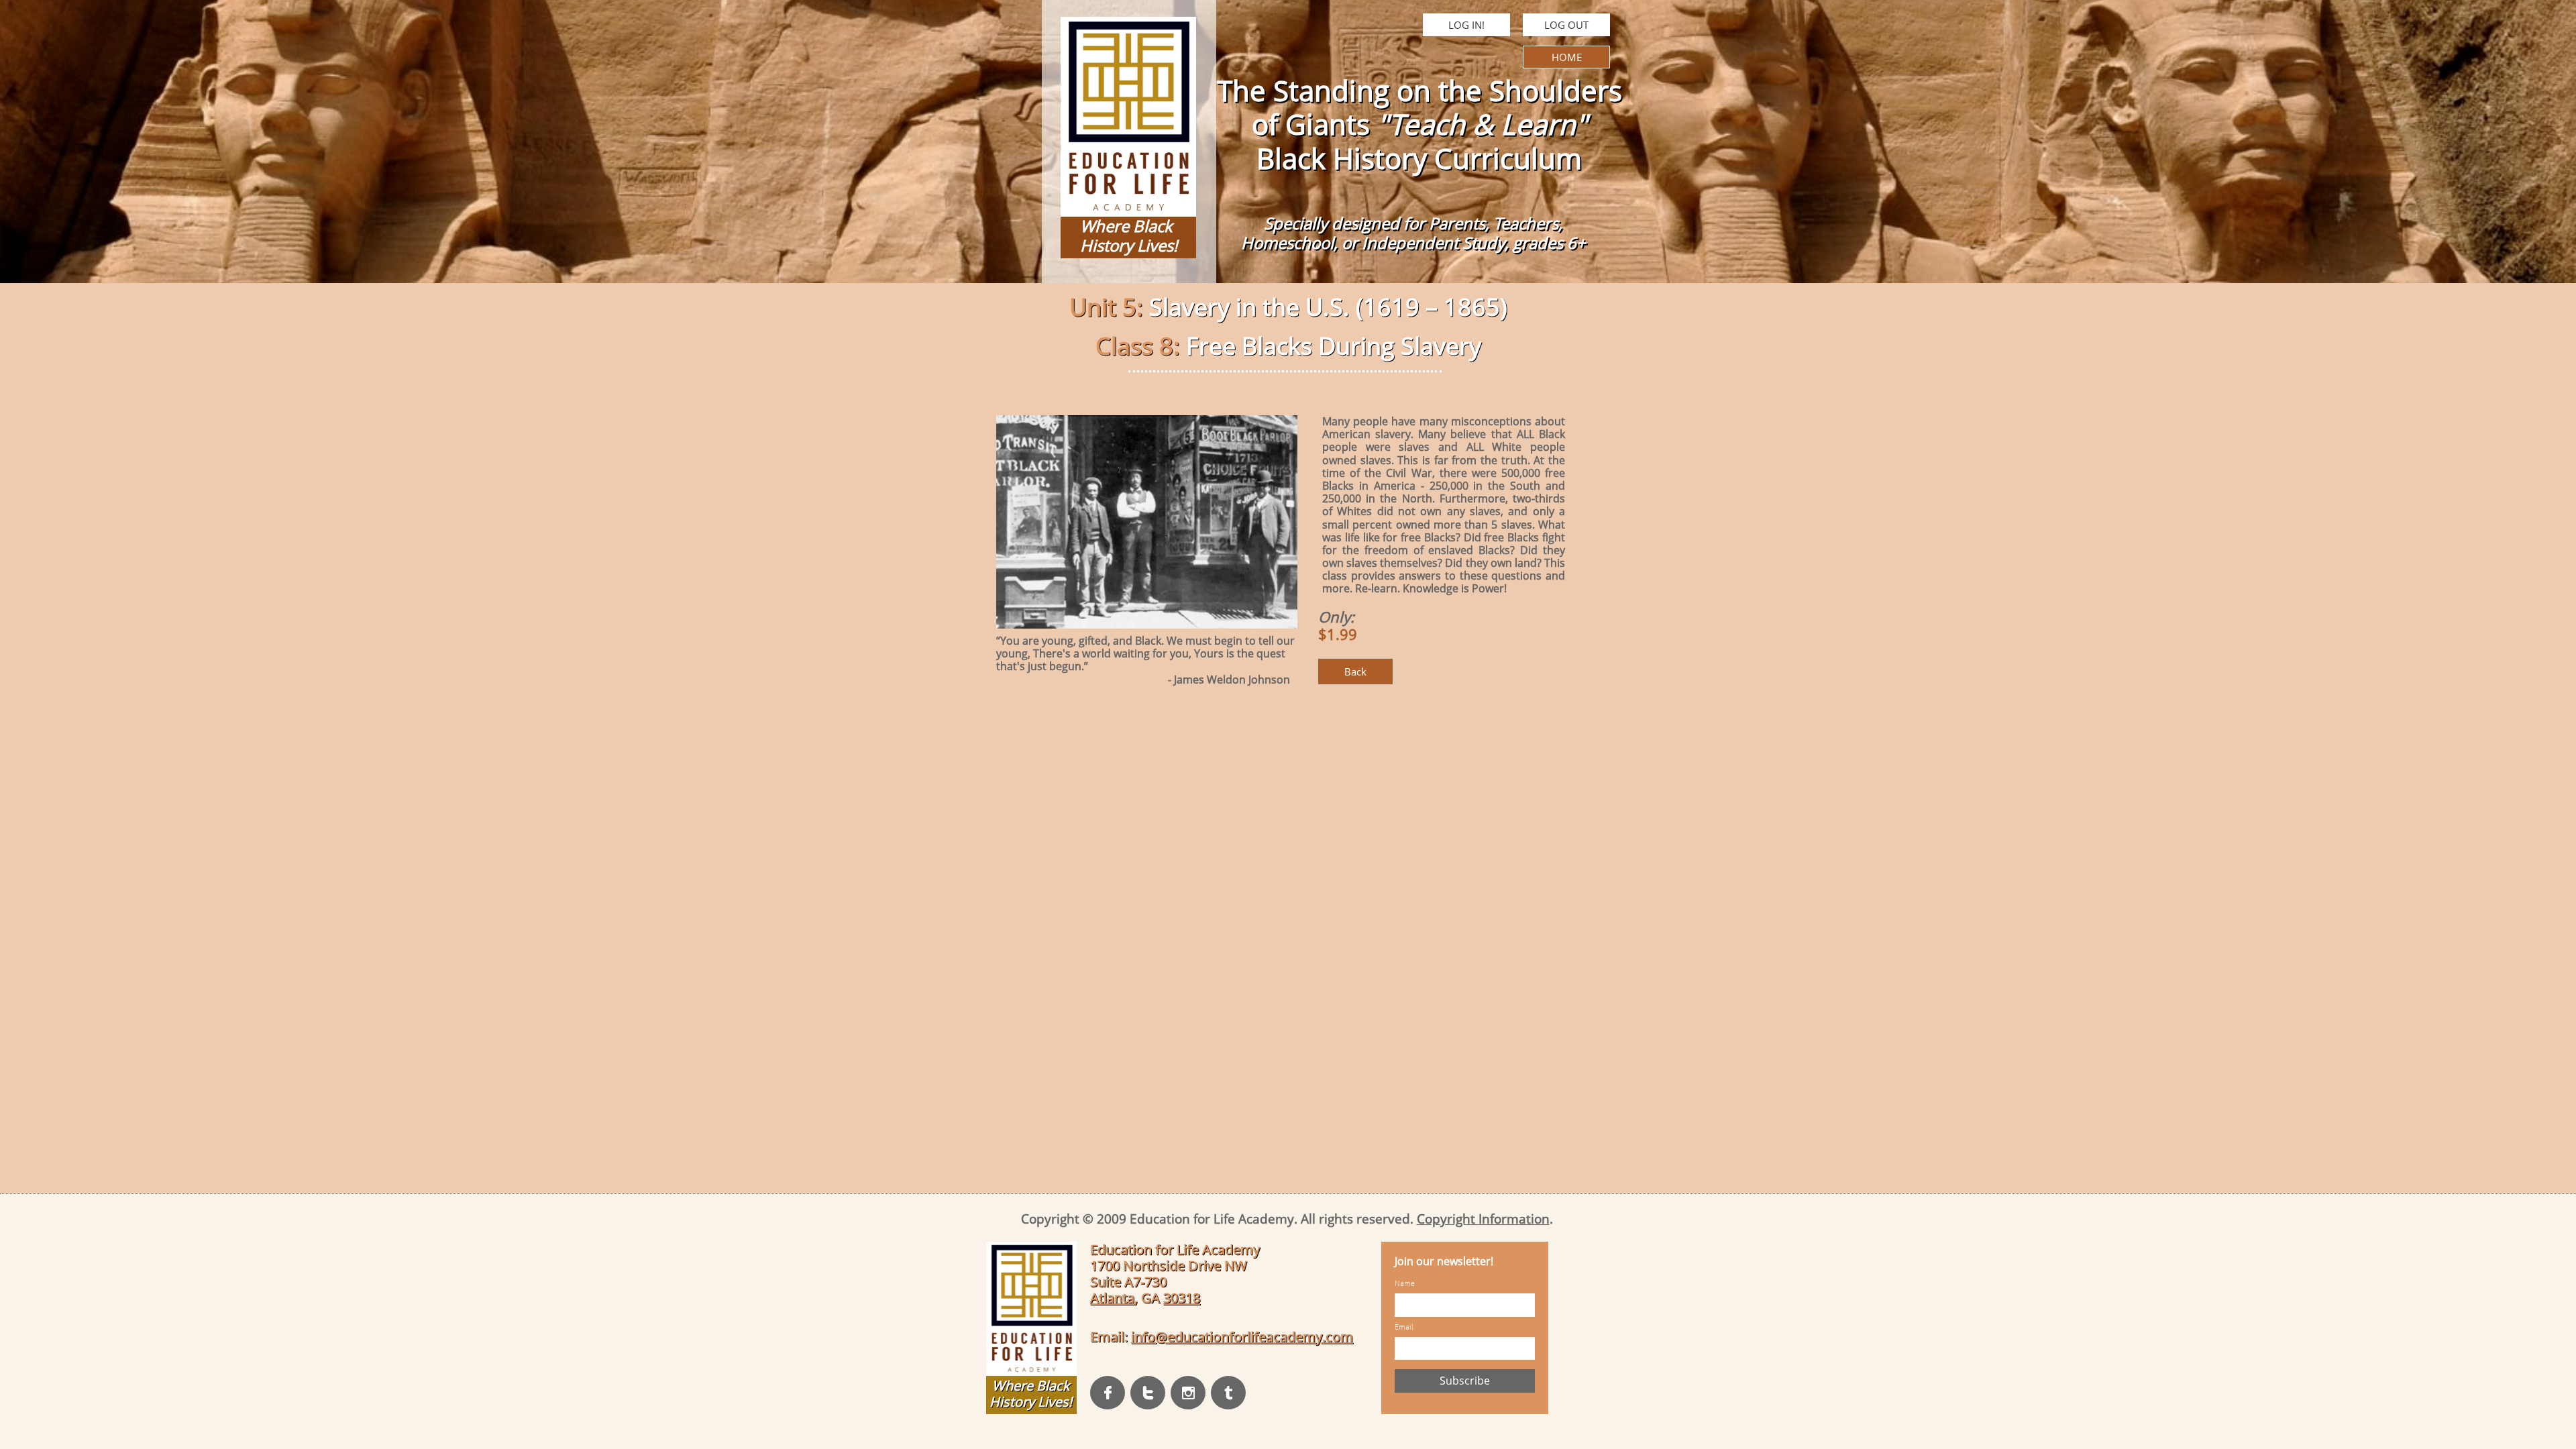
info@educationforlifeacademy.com (1242, 1337)
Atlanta (1112, 1298)
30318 (1182, 1298)
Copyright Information (1483, 1219)
